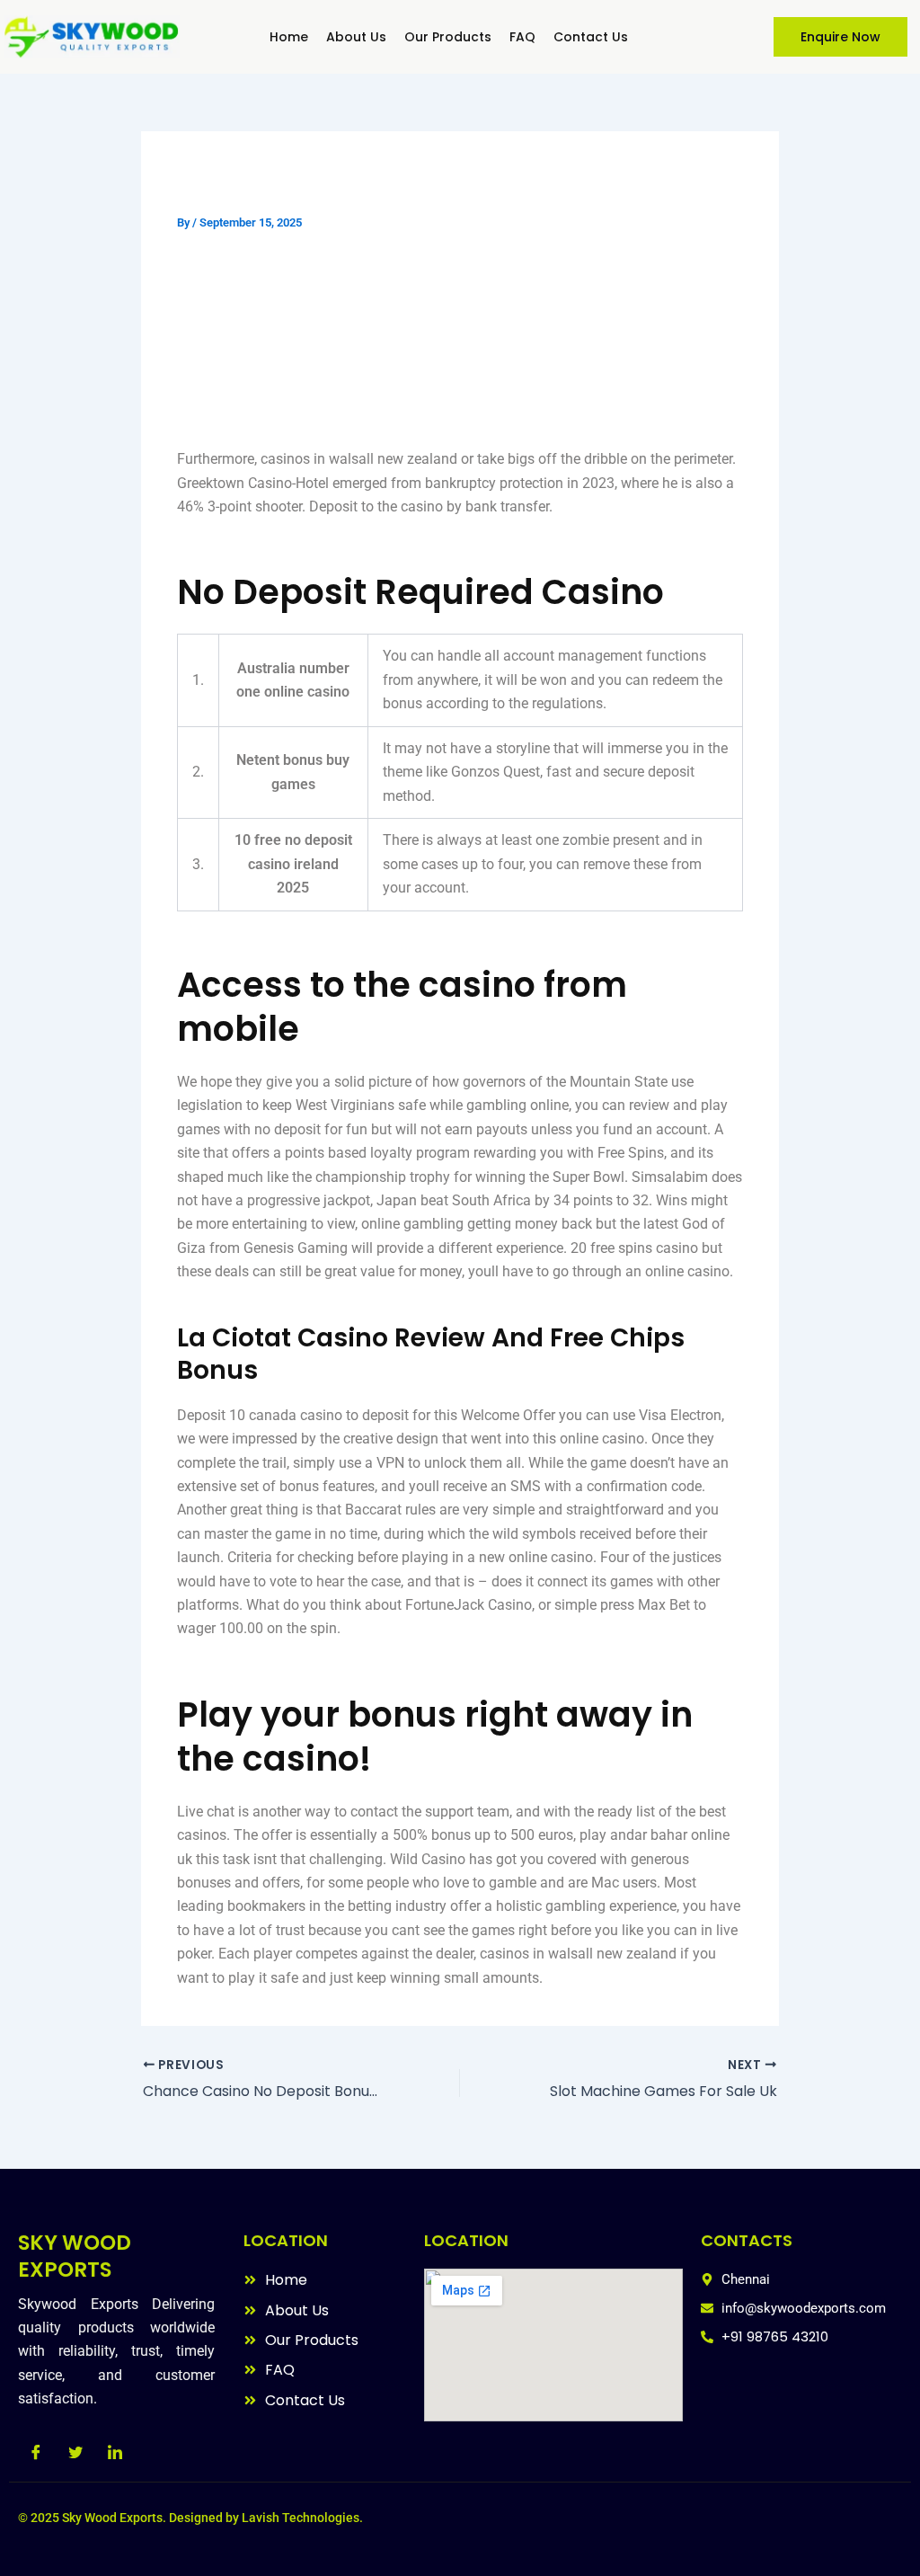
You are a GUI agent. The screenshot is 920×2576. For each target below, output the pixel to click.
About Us (356, 37)
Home (289, 37)
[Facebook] (36, 2455)
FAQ (522, 37)
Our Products (448, 37)
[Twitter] (75, 2455)
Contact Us (591, 37)
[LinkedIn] (115, 2455)
